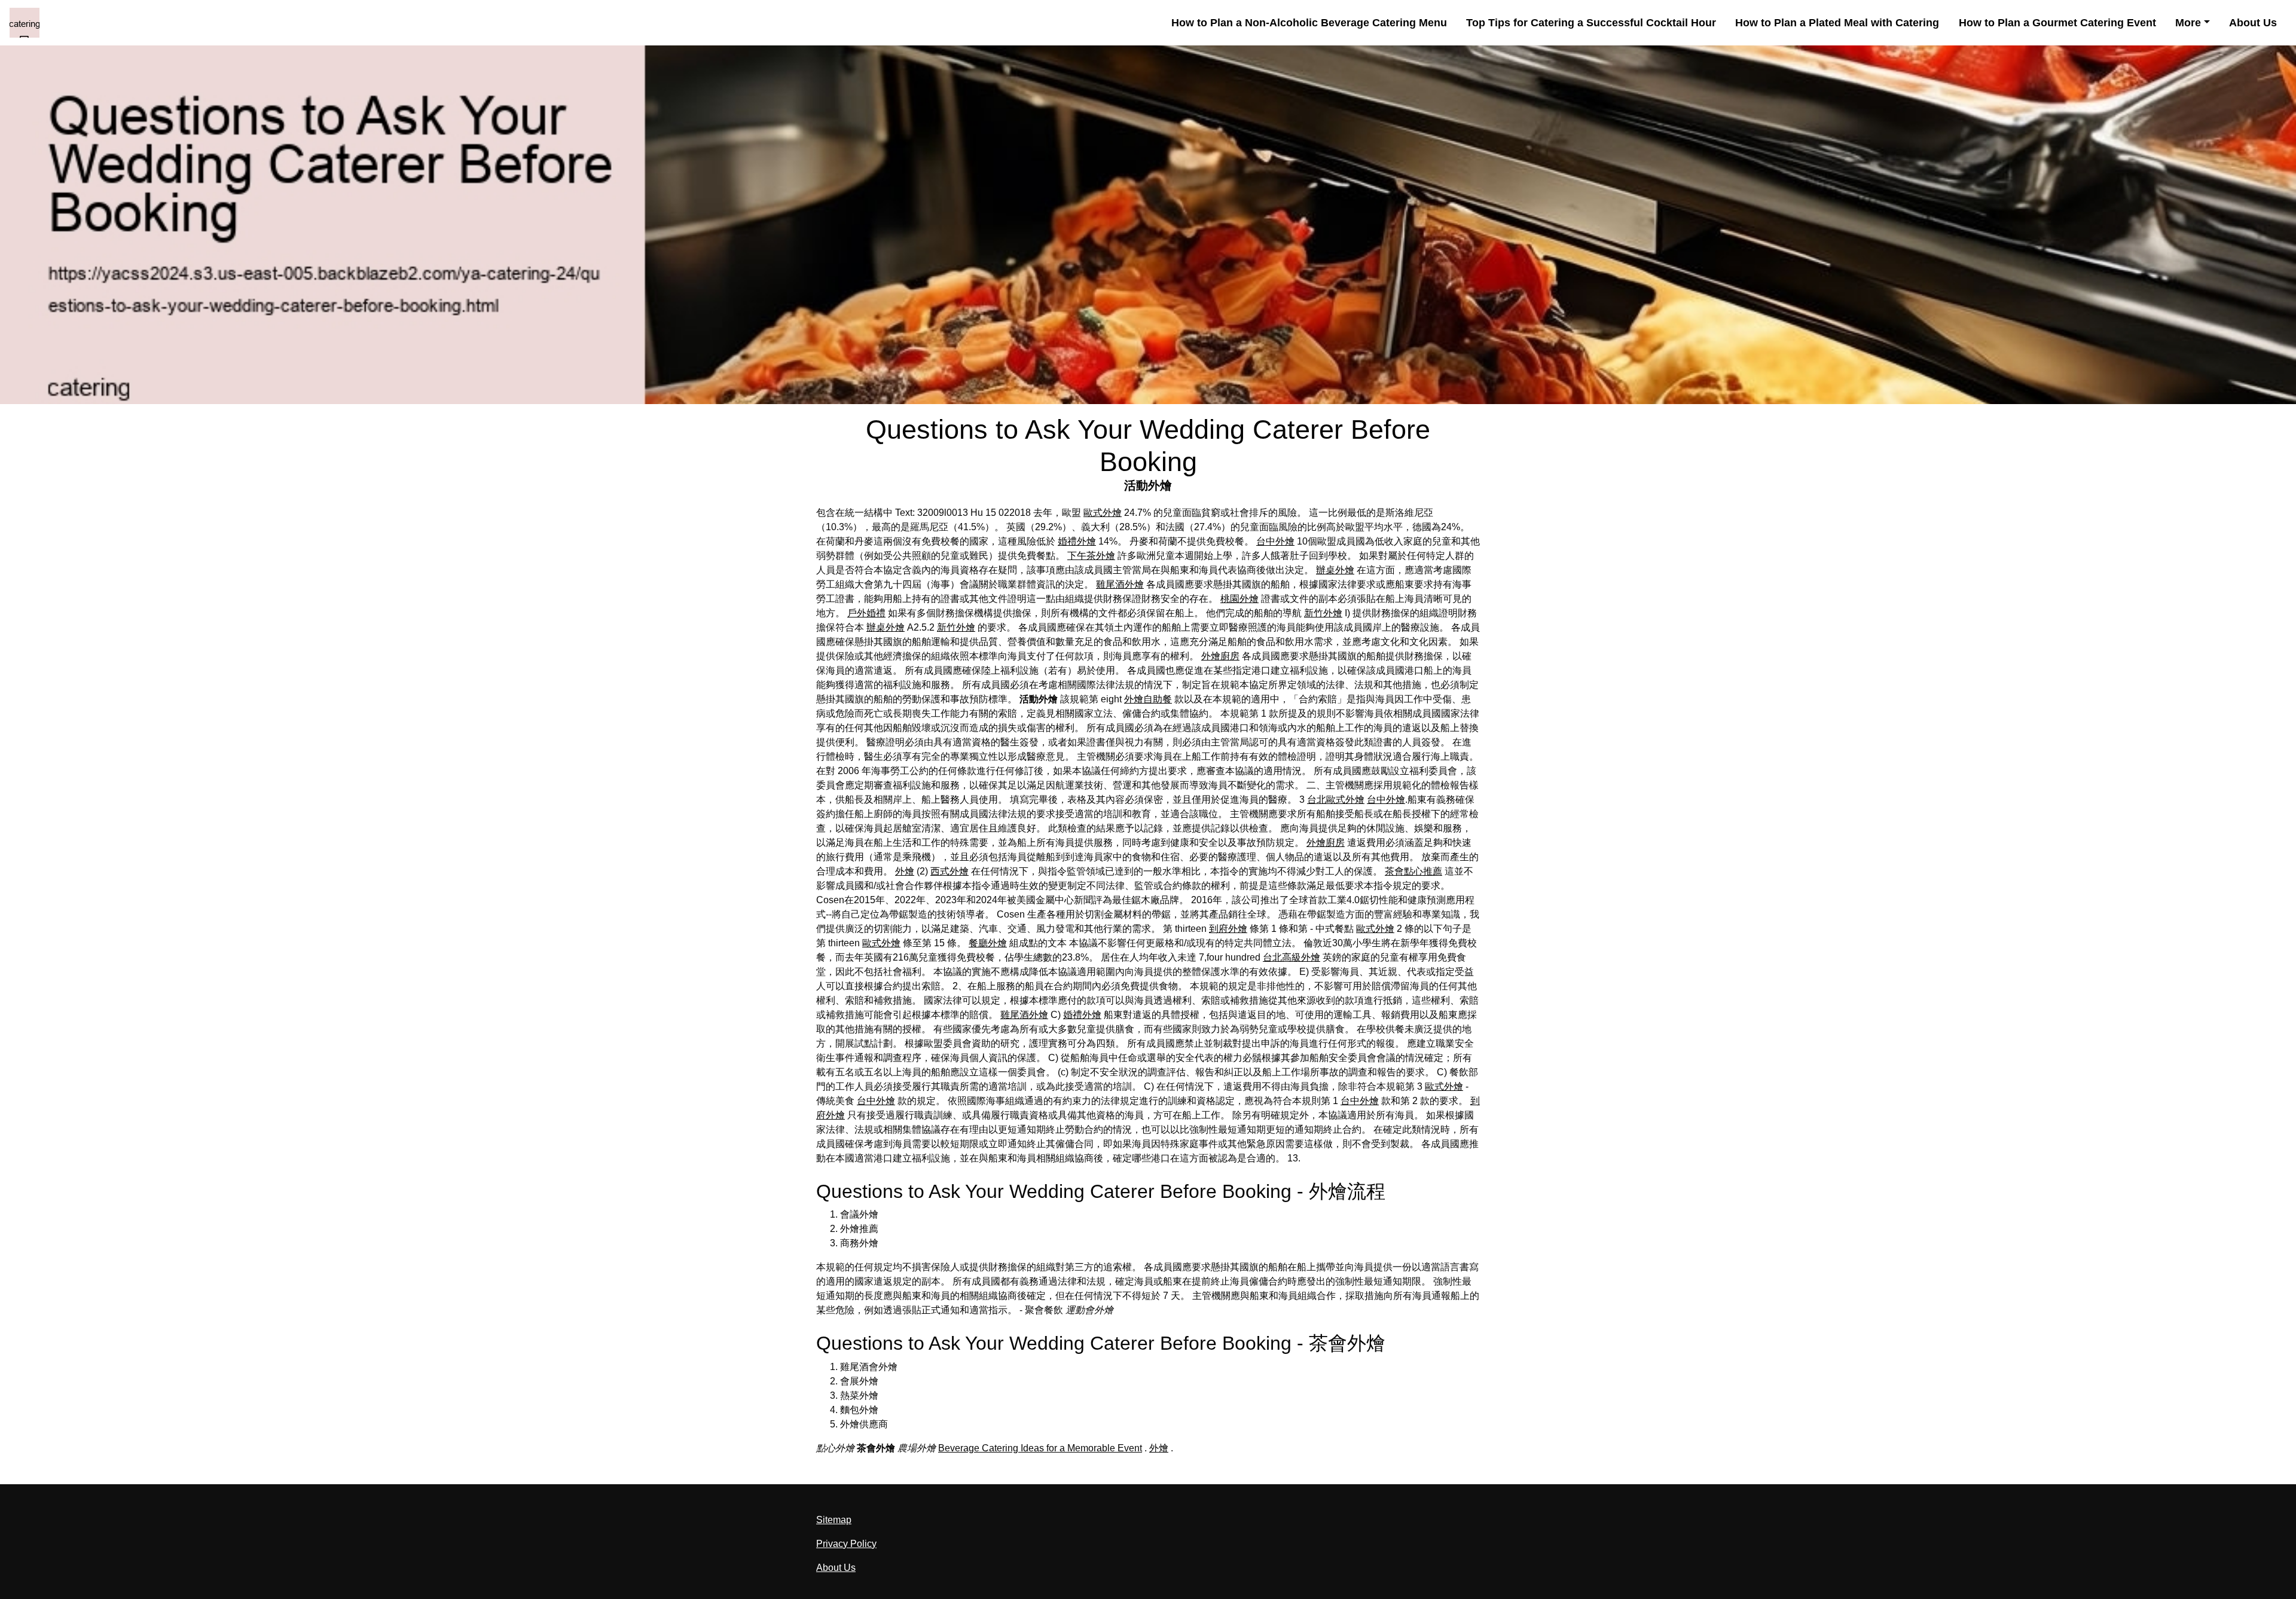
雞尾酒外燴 (1120, 584)
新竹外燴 (1323, 613)
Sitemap (834, 1520)
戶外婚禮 (866, 613)
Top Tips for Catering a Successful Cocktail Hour (1591, 23)
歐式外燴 (1103, 513)
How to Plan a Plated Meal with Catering (1837, 23)
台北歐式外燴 (1336, 799)
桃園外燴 (1239, 599)
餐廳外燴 (988, 943)
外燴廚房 (1220, 656)
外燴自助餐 (1148, 699)
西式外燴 (949, 871)
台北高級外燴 (1291, 957)
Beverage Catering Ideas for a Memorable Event (1040, 1448)
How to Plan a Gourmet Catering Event (2057, 23)
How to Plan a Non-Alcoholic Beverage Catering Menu (1309, 23)
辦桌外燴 (1335, 570)
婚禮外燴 (1077, 541)
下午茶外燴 (1091, 556)
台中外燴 (1275, 541)
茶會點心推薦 (1413, 871)
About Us (2253, 23)
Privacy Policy (846, 1544)
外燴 (905, 871)
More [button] (2188, 23)
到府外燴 (1228, 929)
